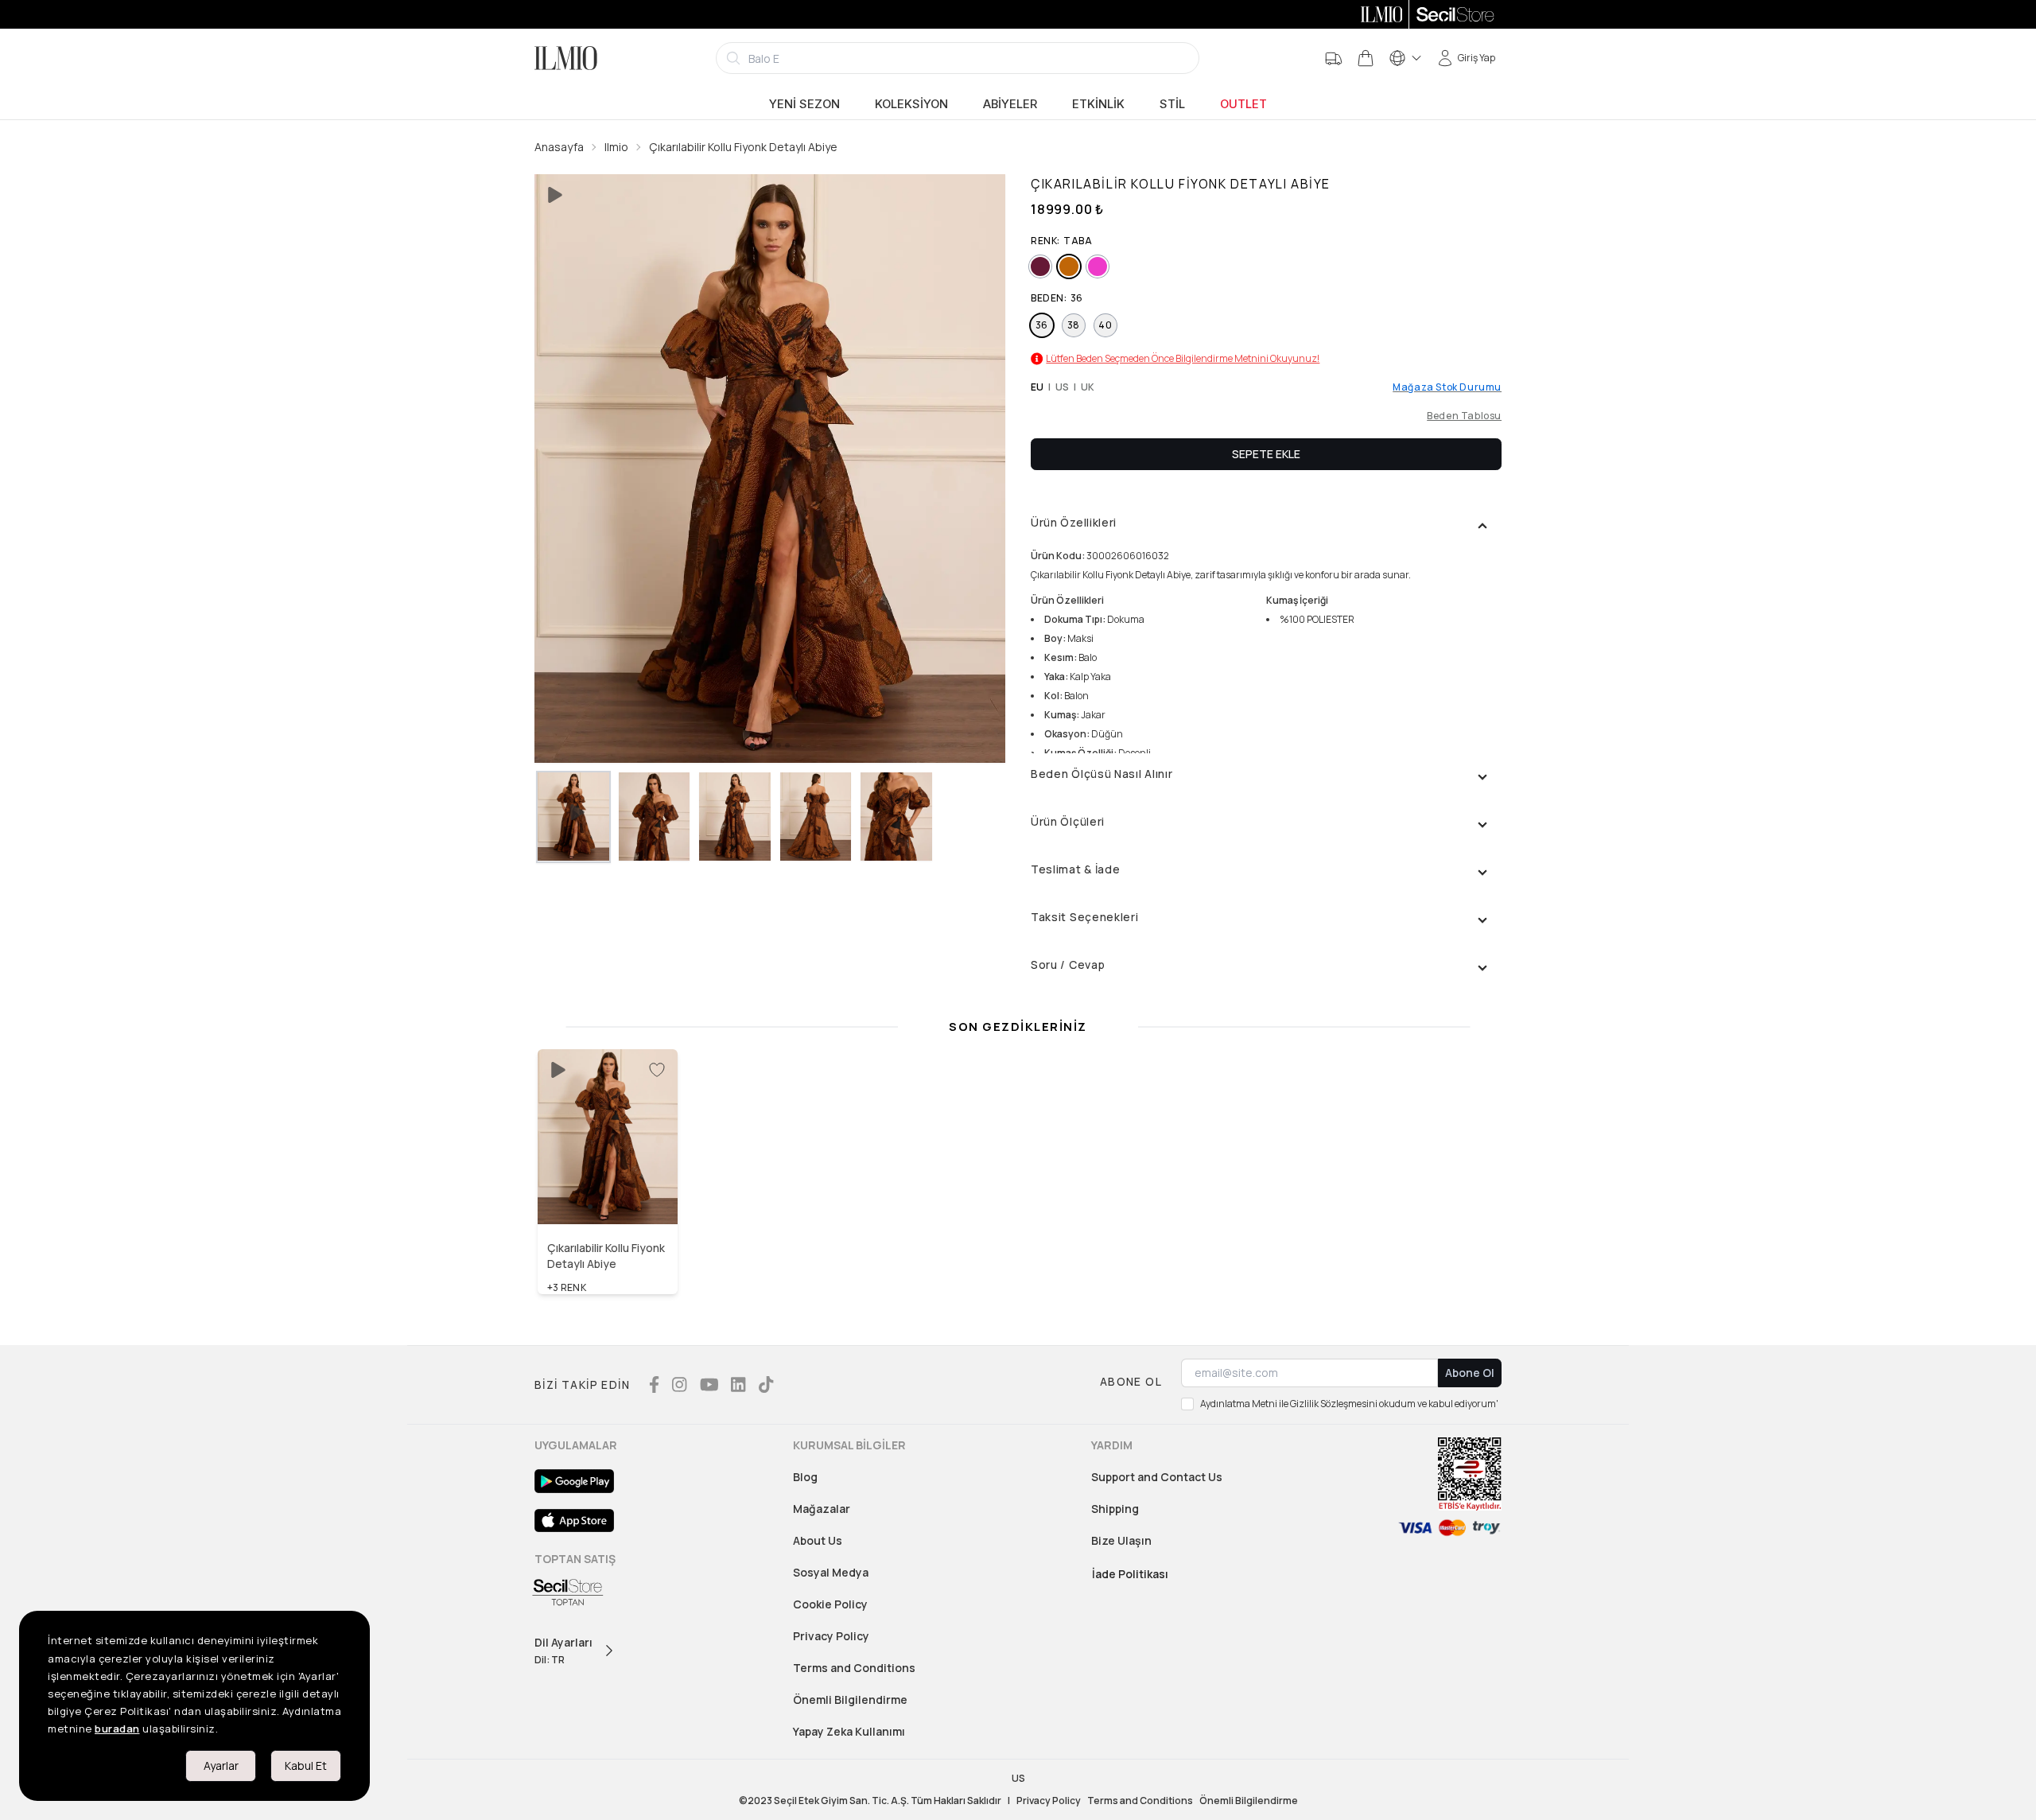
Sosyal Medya (831, 1572)
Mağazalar (822, 1509)
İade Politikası (1130, 1574)
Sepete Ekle (1266, 454)
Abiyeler (1010, 104)
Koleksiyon (911, 104)
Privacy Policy (831, 1636)
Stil (1172, 104)
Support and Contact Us (1157, 1477)
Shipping (1115, 1509)
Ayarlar (221, 1766)
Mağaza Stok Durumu (1447, 387)
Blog (805, 1477)
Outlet (1243, 104)
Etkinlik (1098, 104)
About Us (818, 1540)
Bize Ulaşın (1121, 1540)
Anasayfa (559, 147)
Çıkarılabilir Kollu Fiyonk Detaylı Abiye (743, 147)
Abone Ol (1470, 1373)
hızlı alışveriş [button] (608, 1190)
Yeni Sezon (804, 104)
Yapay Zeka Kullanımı (849, 1731)
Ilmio (616, 147)
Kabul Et (306, 1766)
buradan (117, 1729)
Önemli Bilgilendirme (850, 1699)
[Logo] (566, 58)
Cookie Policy (830, 1604)
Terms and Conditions (854, 1668)
